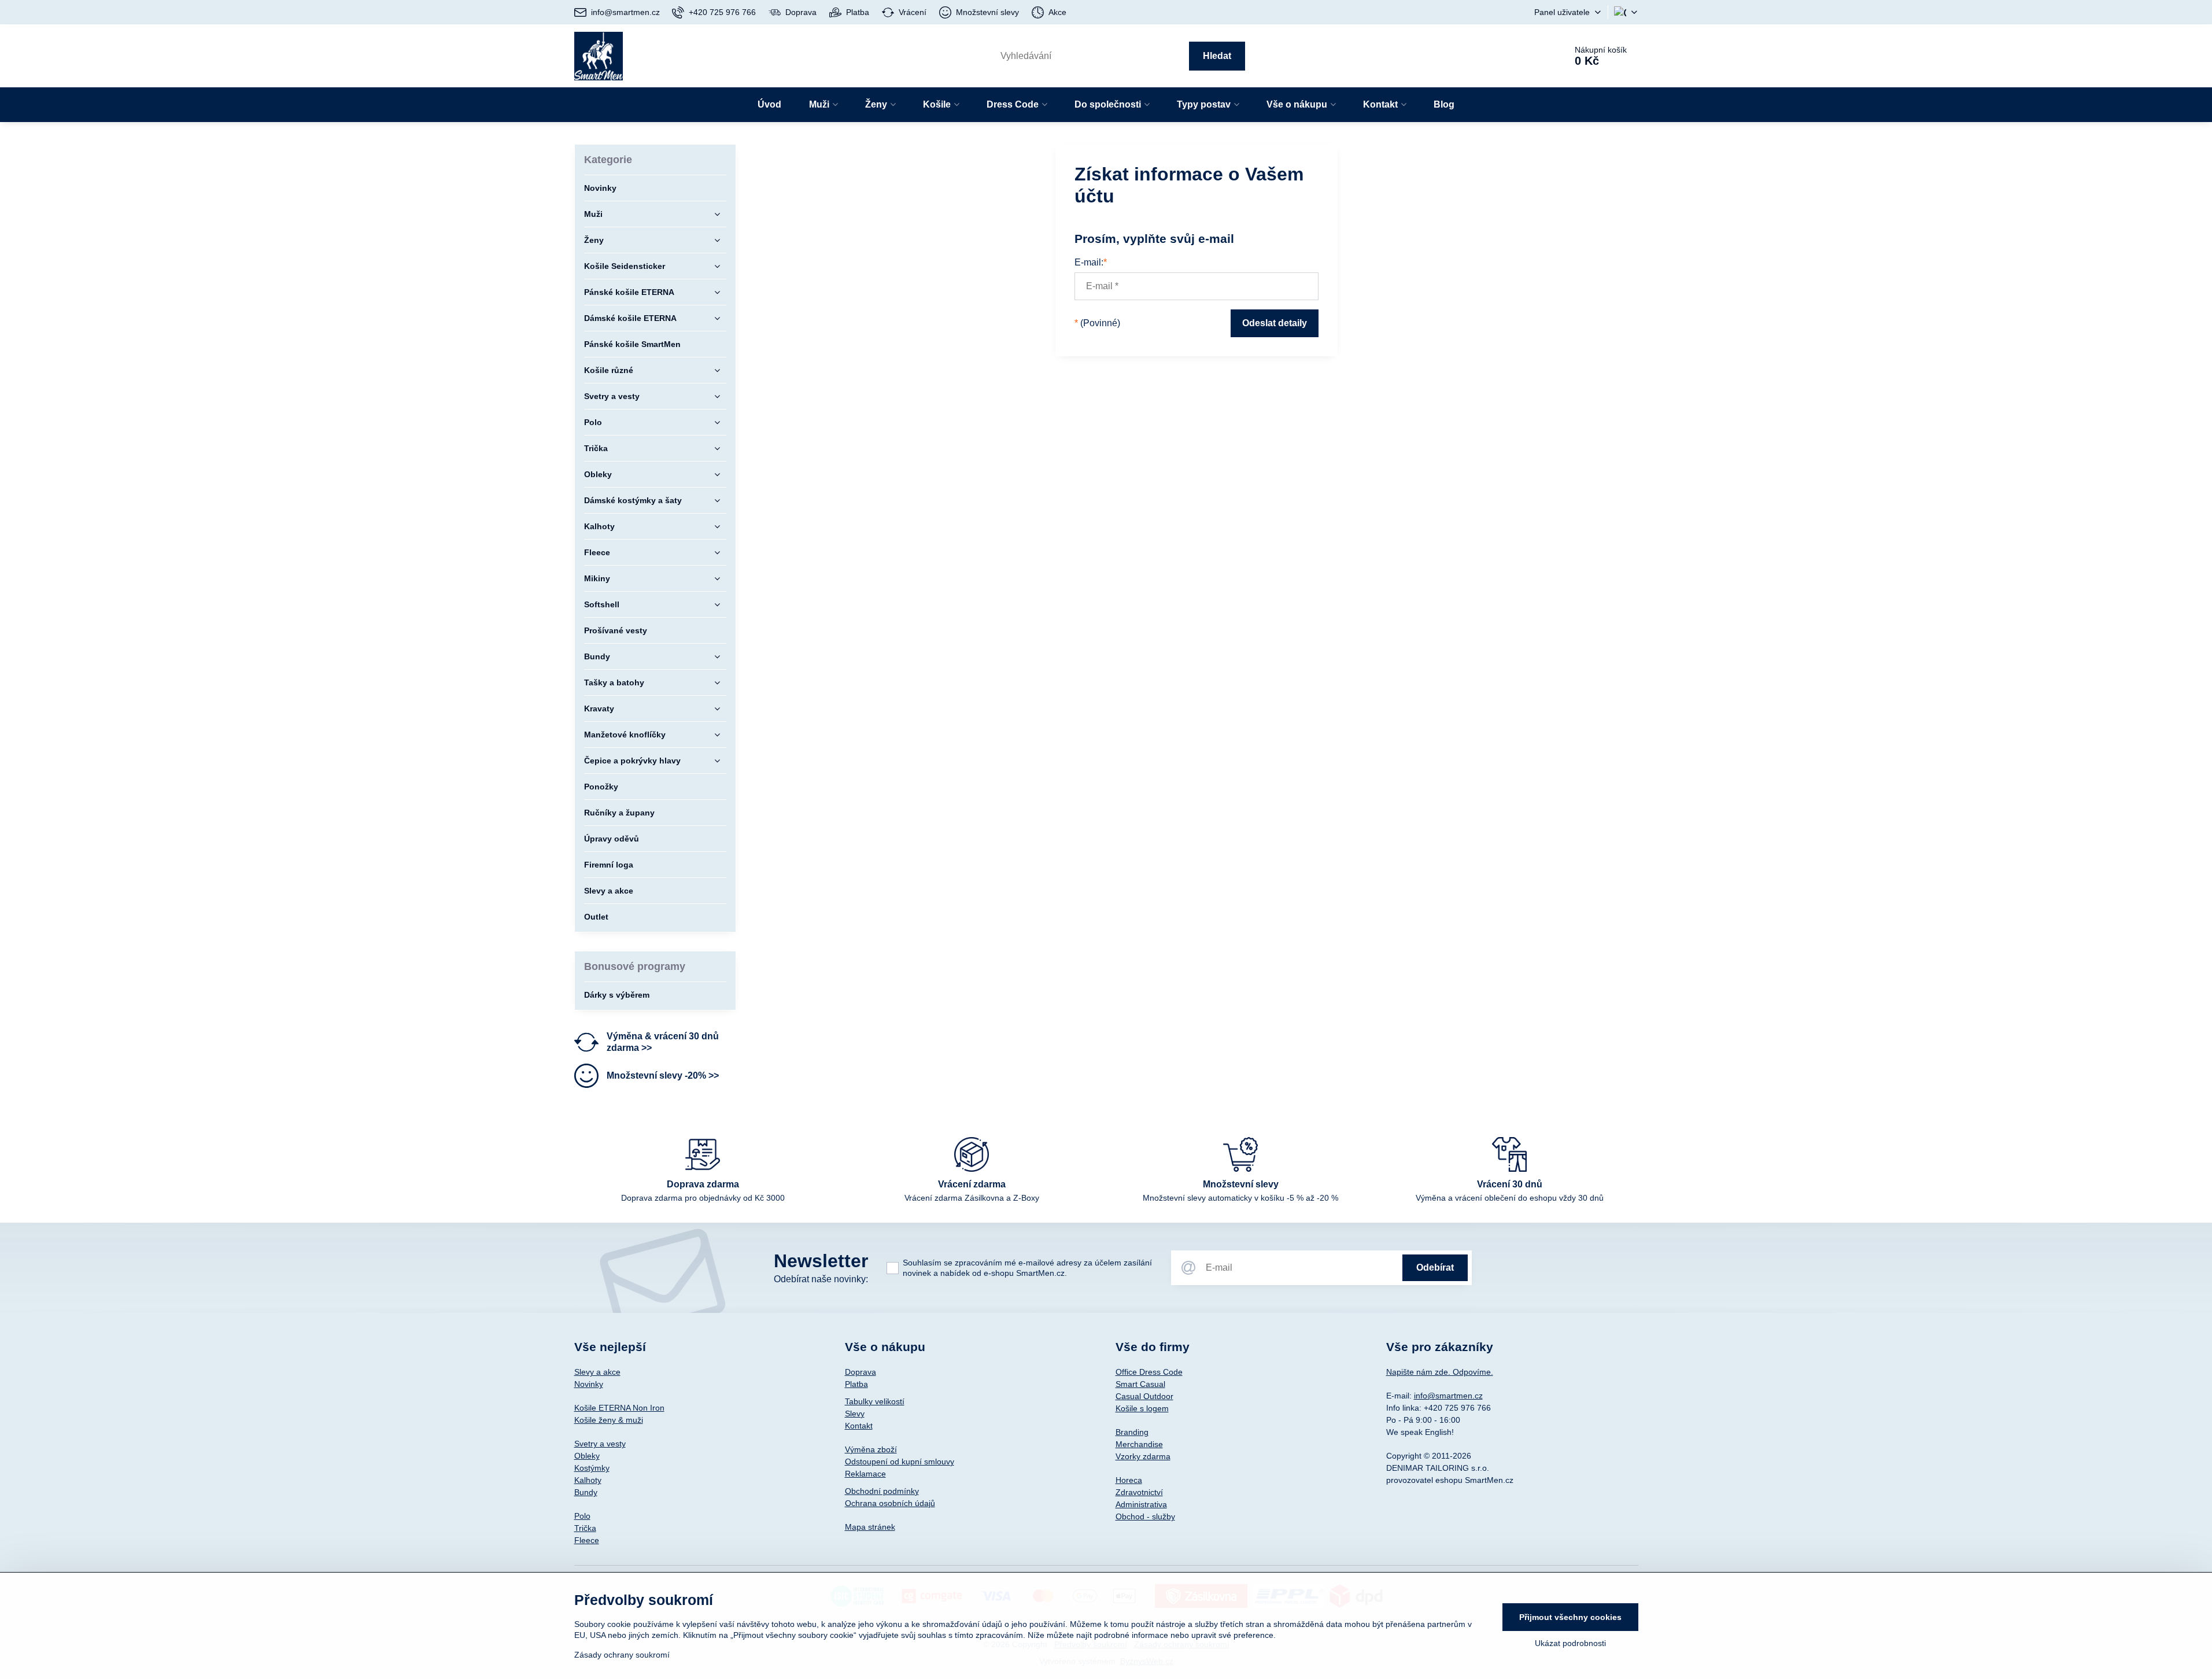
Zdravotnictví (1139, 1492)
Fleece (587, 1540)
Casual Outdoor (1144, 1396)
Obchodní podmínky (882, 1491)
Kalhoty (588, 1480)
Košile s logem (1142, 1408)
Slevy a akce (597, 1372)
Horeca (1129, 1480)
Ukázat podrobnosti (1570, 1643)
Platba (856, 1384)
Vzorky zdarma (1143, 1456)
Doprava (861, 1372)
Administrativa (1141, 1504)
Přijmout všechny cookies (1570, 1617)
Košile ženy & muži (609, 1420)
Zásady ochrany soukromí (622, 1655)
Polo (582, 1516)
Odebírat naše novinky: (821, 1279)
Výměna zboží (871, 1449)
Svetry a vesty (600, 1444)
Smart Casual (1140, 1384)
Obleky (587, 1456)
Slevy (855, 1414)
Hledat (1217, 56)
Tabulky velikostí (875, 1401)
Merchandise (1139, 1444)
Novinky (589, 1384)
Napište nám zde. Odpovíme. (1440, 1372)
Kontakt (859, 1426)
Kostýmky (592, 1468)
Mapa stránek (870, 1527)
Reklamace (865, 1474)
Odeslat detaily (1275, 323)
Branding (1132, 1432)
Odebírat (1435, 1267)
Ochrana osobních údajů (890, 1503)
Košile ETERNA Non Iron (619, 1408)
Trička (585, 1528)
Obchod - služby (1145, 1516)
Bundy (586, 1492)
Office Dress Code (1149, 1372)
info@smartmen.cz (1448, 1396)
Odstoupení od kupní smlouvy (900, 1462)
